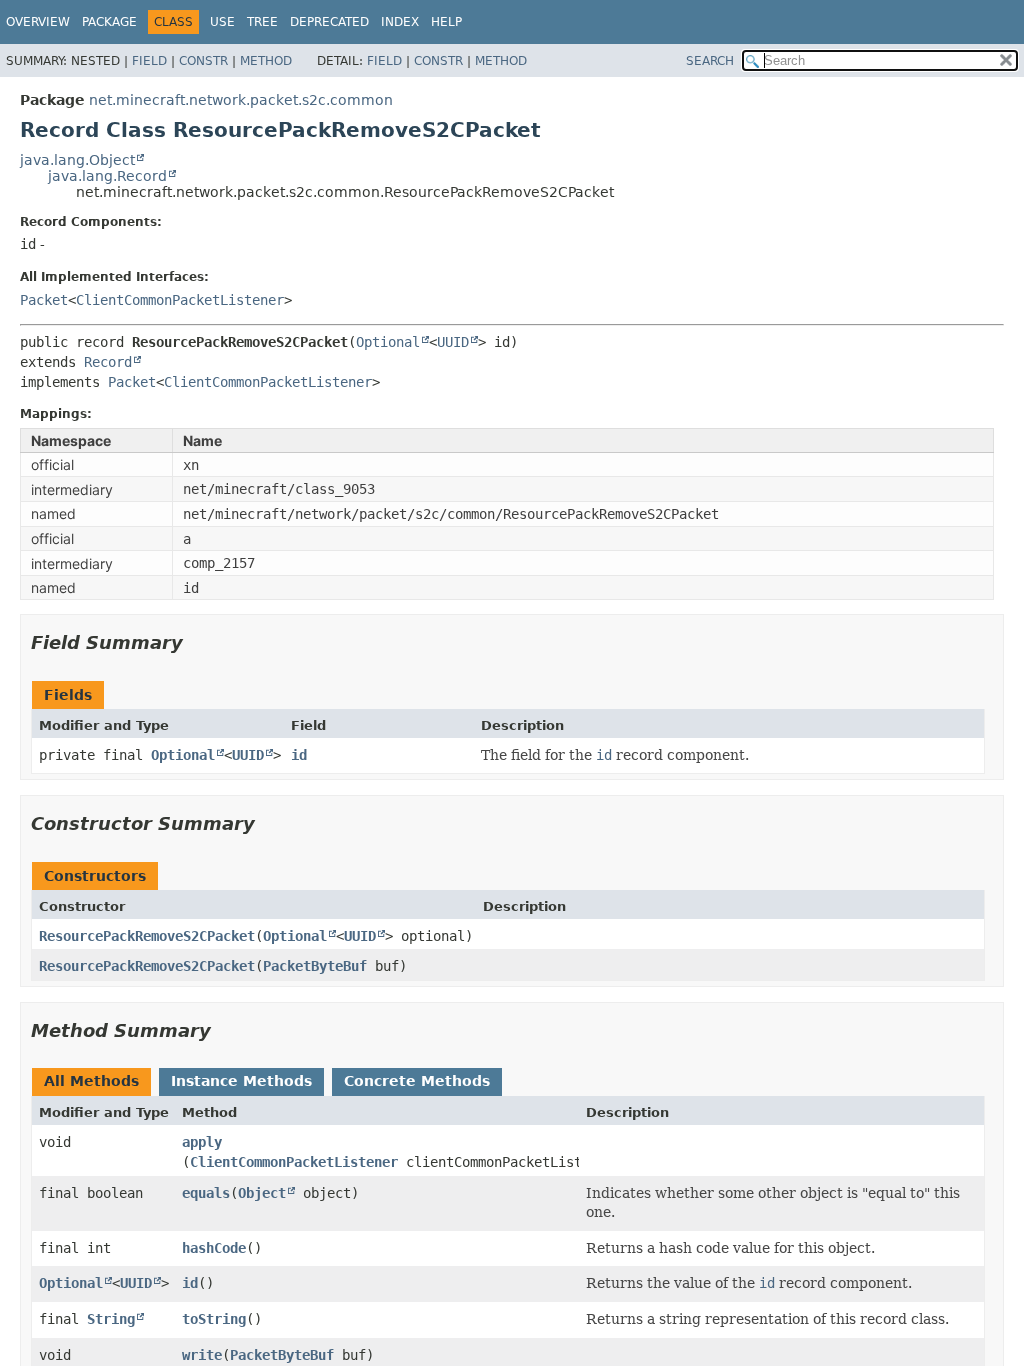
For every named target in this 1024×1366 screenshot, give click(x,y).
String (111, 1319)
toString (214, 1319)
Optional (388, 342)
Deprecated (329, 22)
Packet (44, 300)
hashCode (214, 1248)
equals (206, 1193)
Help (446, 22)
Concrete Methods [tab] (417, 1081)
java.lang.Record (107, 176)
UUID (453, 342)
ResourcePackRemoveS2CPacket (147, 936)
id (299, 755)
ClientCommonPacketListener (180, 300)
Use (222, 22)
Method (266, 61)
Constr (203, 61)
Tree (262, 22)
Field (149, 61)
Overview (38, 22)
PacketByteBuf (315, 966)
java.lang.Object (77, 160)
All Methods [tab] (91, 1081)
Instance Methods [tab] (241, 1081)
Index (400, 22)
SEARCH (710, 61)
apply (202, 1142)
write (202, 1355)
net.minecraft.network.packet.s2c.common (241, 100)
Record (108, 362)
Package (109, 22)
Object (262, 1193)
